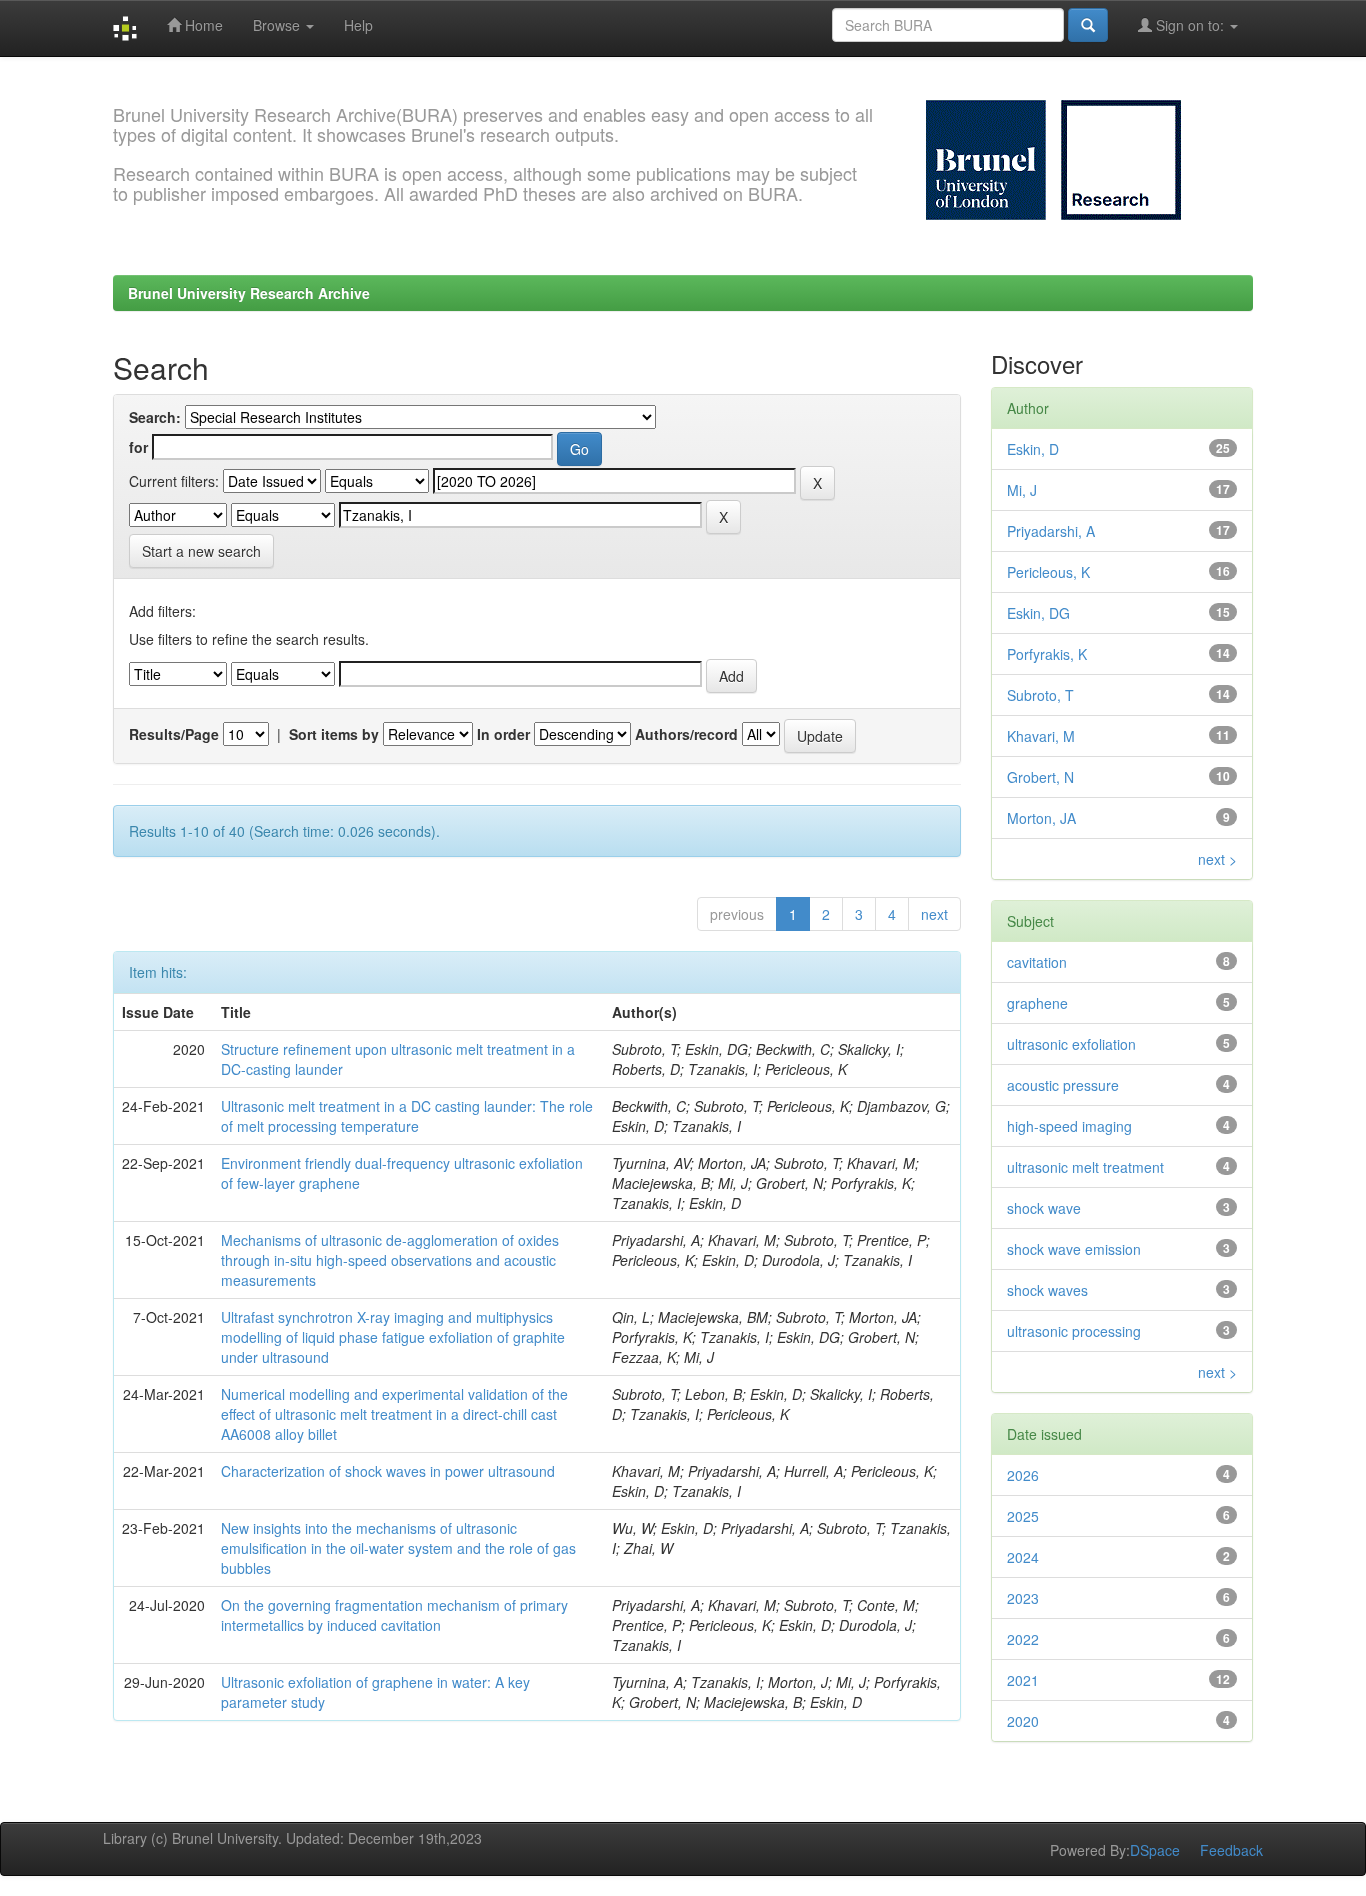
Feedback (1231, 1850)
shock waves (1047, 1290)
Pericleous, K (1048, 572)
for (138, 447)
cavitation (1037, 962)
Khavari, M (1041, 736)
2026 (1023, 1475)
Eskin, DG (1038, 613)
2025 (1023, 1516)
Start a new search (201, 551)
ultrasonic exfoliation (1071, 1044)
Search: (155, 417)
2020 (1023, 1721)
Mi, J (1022, 490)
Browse (278, 25)
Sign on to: (1190, 25)
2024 (1023, 1557)
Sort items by (334, 734)
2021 (1023, 1680)
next (934, 914)
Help (358, 25)
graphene (1037, 1003)
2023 (1023, 1598)
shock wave (1044, 1208)
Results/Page (174, 734)
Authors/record (686, 734)
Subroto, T (1040, 695)
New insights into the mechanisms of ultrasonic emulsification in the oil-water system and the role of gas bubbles (398, 1548)
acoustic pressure (1063, 1085)
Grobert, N (1040, 777)
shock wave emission (1074, 1249)
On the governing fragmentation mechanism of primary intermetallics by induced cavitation (394, 1615)
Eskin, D (1033, 449)
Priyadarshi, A (1051, 531)
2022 (1023, 1639)
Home (202, 25)
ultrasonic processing (1074, 1331)
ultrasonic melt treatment (1085, 1167)
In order (503, 734)
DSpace (1155, 1850)
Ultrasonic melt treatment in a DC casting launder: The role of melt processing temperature (407, 1116)
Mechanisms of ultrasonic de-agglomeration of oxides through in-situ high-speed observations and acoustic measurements (390, 1260)
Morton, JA (1041, 818)
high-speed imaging (1069, 1126)
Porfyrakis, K (1047, 654)
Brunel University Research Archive (249, 293)
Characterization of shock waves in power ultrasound (388, 1471)
